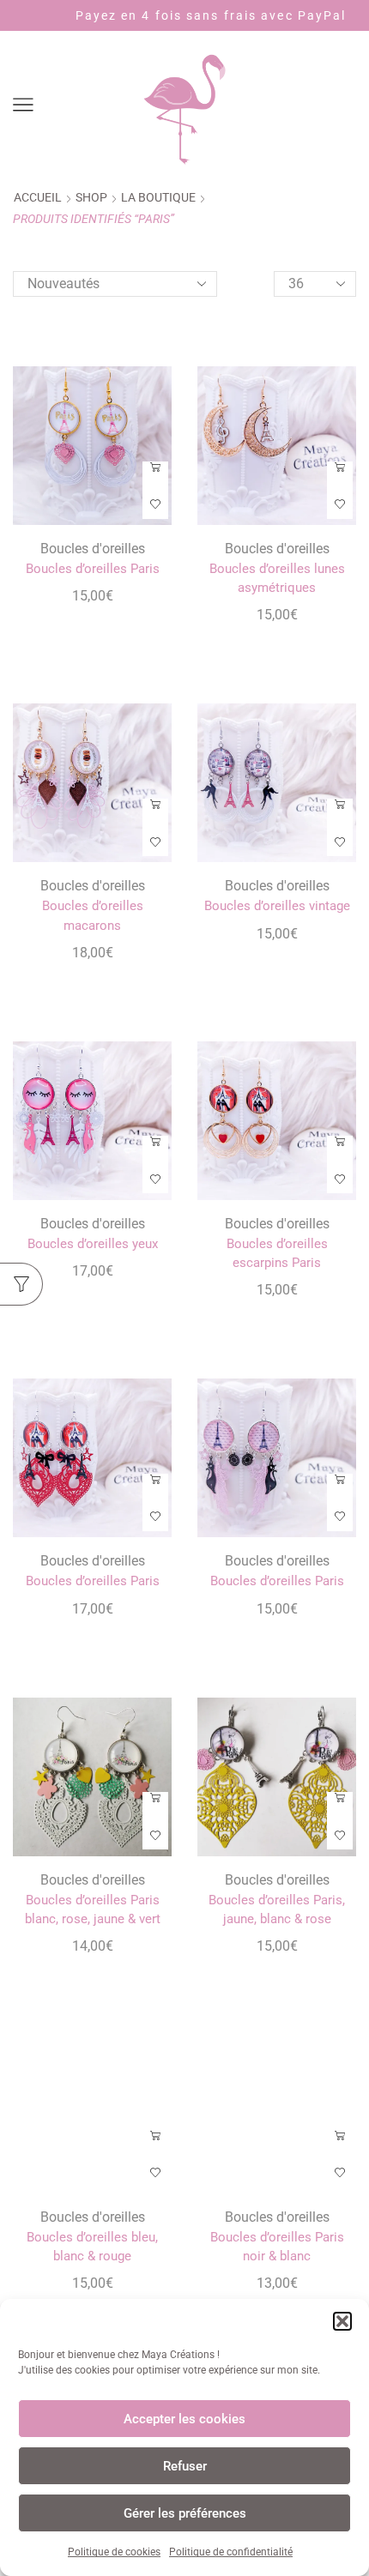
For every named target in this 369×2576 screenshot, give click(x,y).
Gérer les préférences (185, 2513)
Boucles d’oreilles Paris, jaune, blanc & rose (277, 1909)
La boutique (158, 197)
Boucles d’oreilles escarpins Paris (277, 1253)
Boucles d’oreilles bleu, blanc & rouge (92, 2247)
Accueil (38, 197)
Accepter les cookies (184, 2419)
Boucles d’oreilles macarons (93, 915)
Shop (91, 197)
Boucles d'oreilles (93, 549)
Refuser (185, 2466)
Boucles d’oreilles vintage (277, 906)
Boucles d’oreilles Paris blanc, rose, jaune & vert (93, 1909)
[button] (342, 2321)
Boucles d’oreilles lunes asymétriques (277, 578)
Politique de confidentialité (231, 2552)
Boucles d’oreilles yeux (93, 1244)
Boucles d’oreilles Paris (93, 569)
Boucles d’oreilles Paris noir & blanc (277, 2247)
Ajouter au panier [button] (155, 474)
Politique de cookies (114, 2552)
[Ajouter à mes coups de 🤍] (155, 505)
